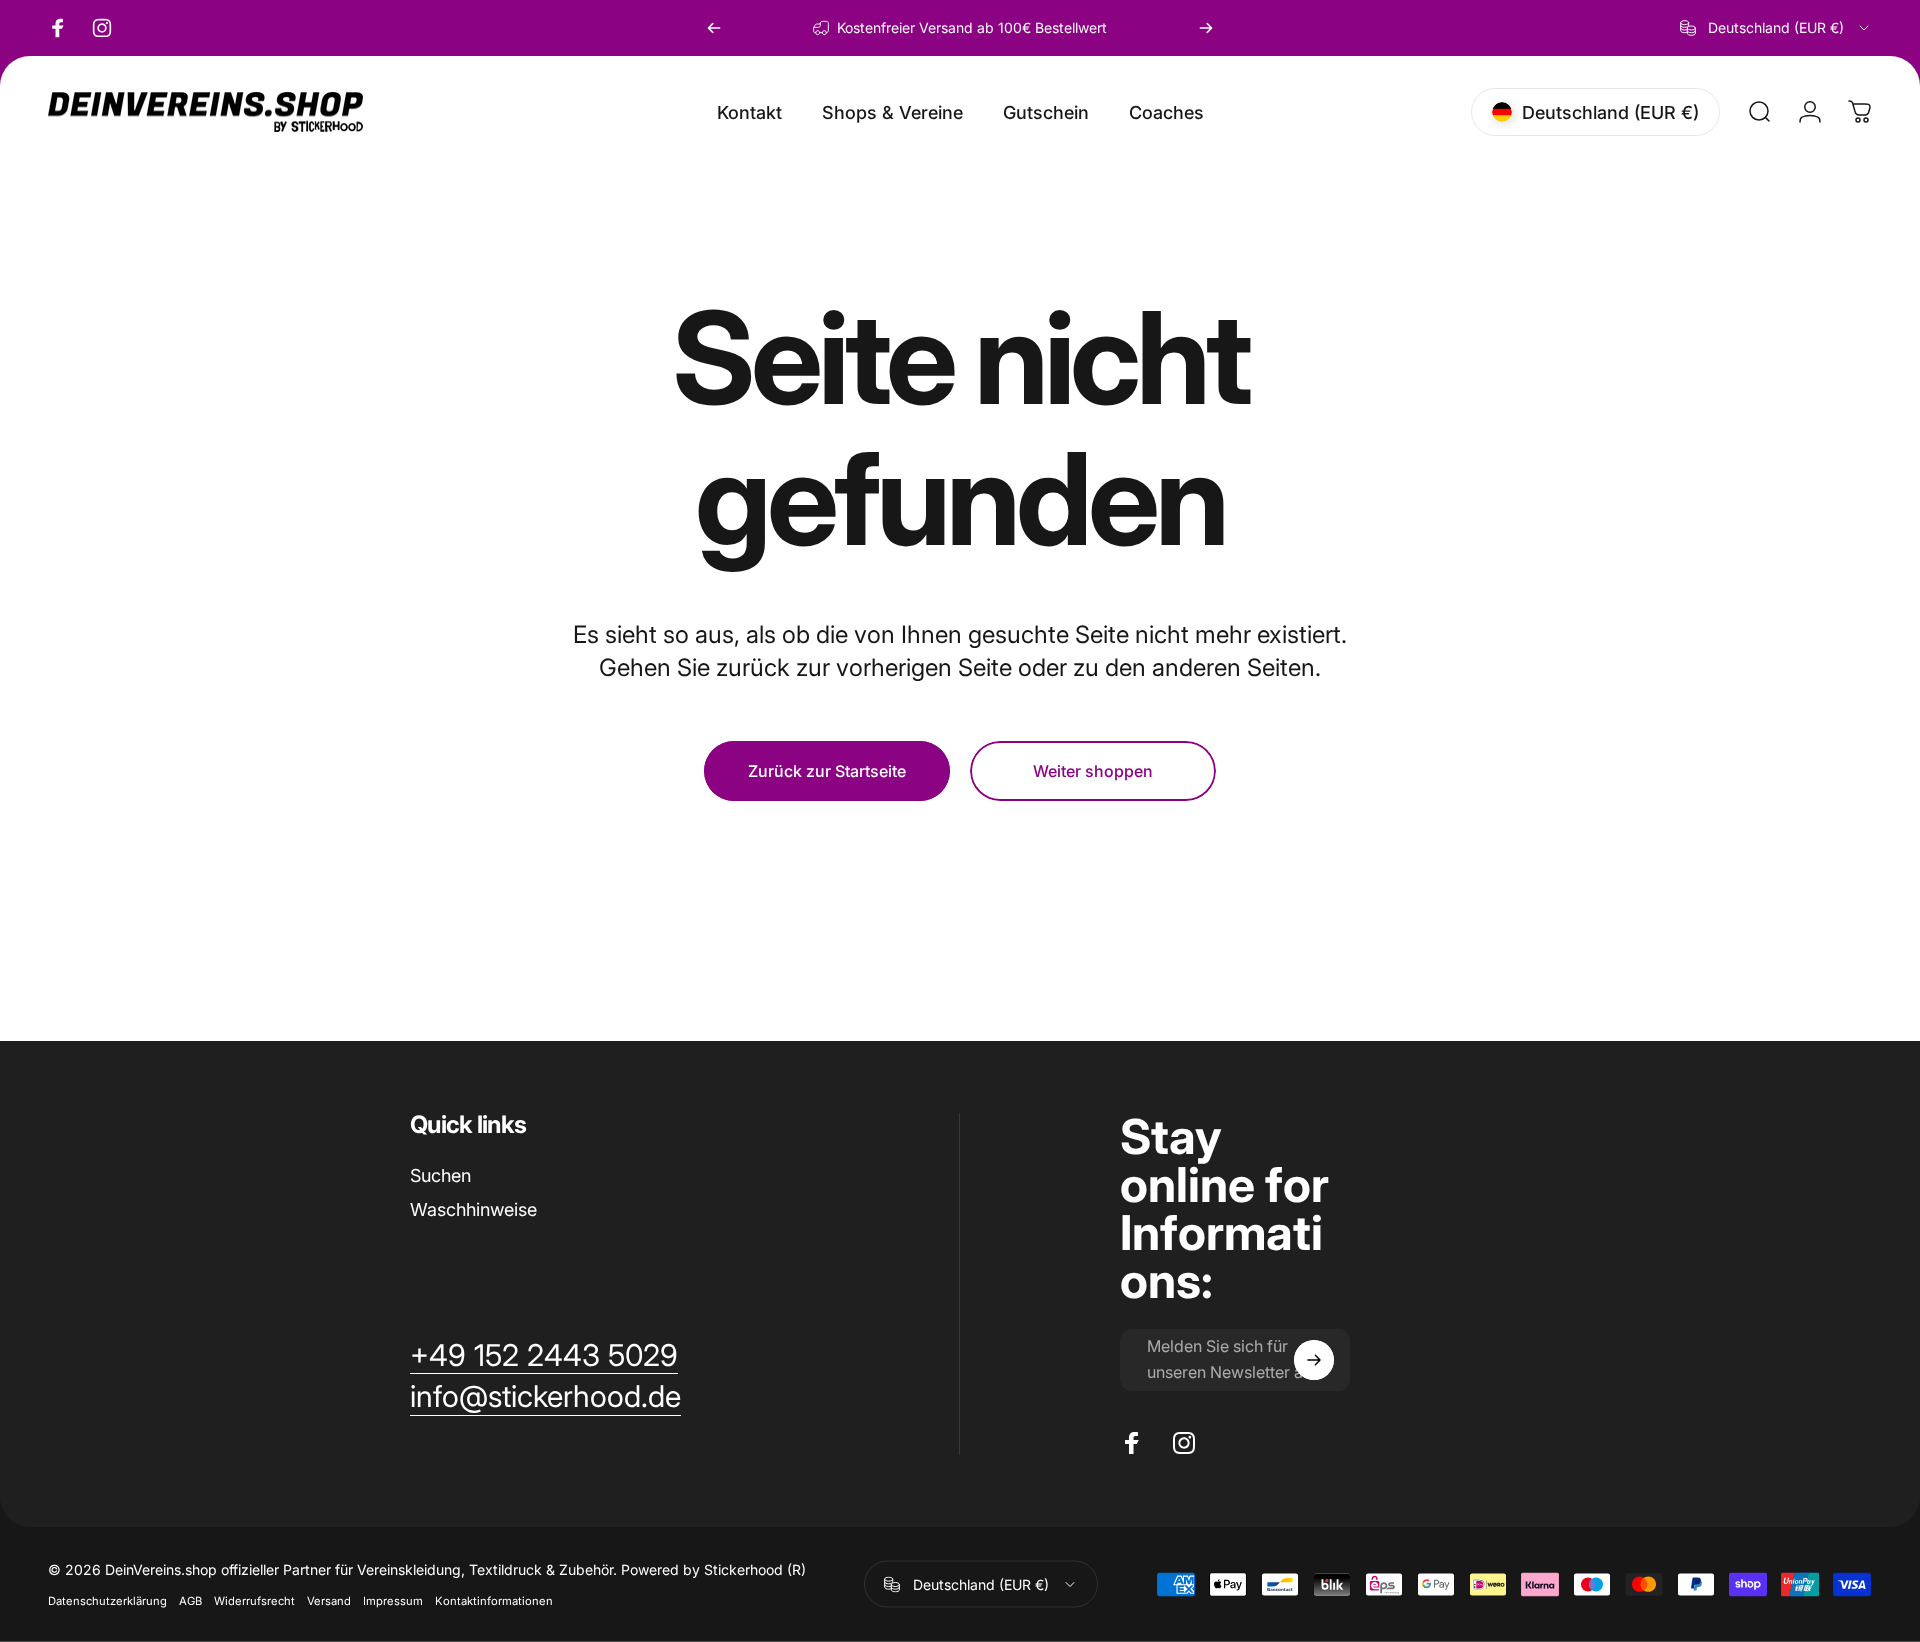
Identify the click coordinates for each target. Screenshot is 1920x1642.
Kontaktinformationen (494, 1601)
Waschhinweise (473, 1209)
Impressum (393, 1601)
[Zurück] (714, 28)
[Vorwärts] (1206, 28)
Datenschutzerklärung (107, 1601)
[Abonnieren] (1314, 1360)
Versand (329, 1601)
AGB (190, 1601)
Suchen (440, 1175)
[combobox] (1776, 28)
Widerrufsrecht (254, 1601)
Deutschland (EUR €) (981, 1583)
